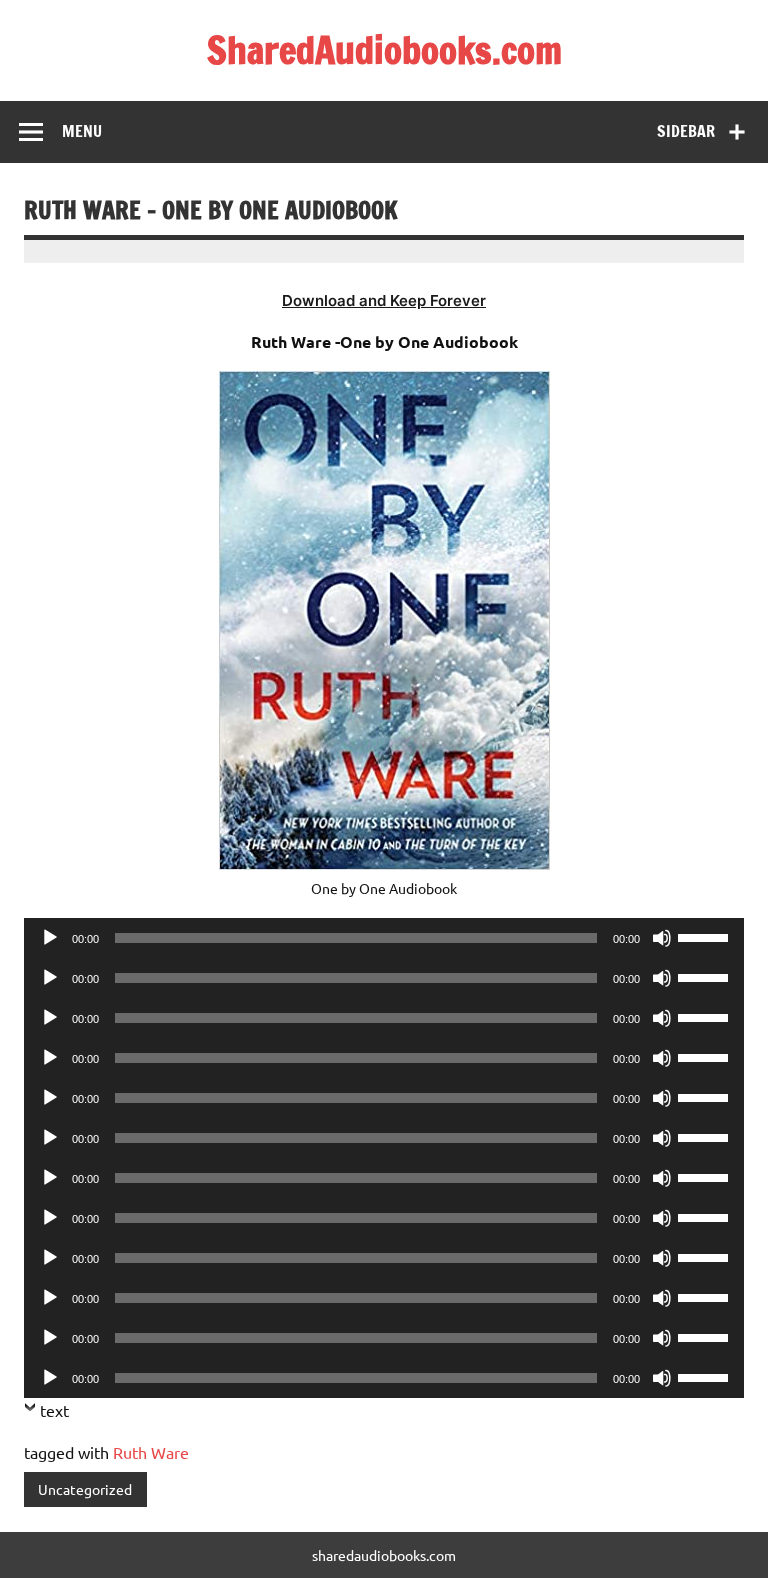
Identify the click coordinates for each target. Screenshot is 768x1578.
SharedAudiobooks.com (384, 50)
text (54, 1410)
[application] (384, 938)
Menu (82, 131)
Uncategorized (85, 1489)
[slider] (706, 936)
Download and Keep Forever (384, 300)
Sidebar (686, 131)
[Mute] (662, 938)
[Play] (50, 938)
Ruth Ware (151, 1452)
